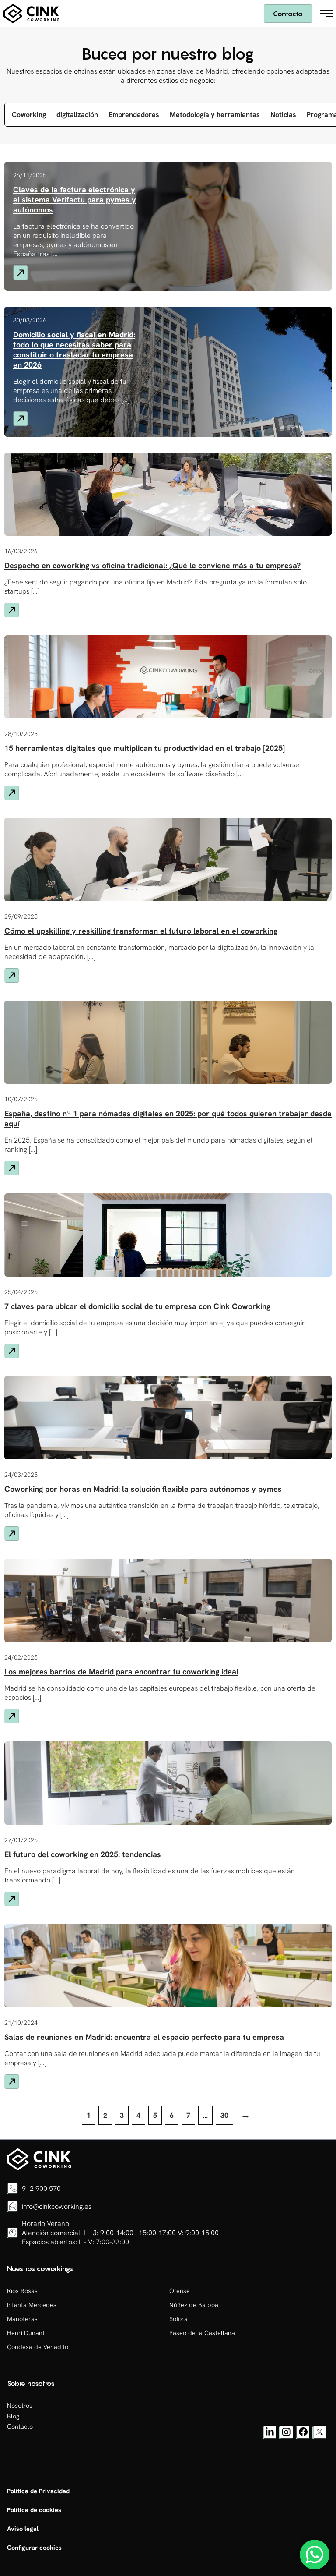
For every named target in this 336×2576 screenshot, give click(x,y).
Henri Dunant (26, 2333)
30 (224, 2115)
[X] (319, 2437)
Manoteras (22, 2319)
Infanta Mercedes (32, 2305)
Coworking (29, 115)
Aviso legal (23, 2529)
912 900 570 (41, 2189)
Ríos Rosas (22, 2291)
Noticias (283, 115)
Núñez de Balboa (194, 2305)
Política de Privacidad (38, 2491)
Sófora (178, 2319)
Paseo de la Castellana (202, 2333)
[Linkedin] (269, 2437)
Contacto (288, 14)
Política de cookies (34, 2510)
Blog (13, 2416)
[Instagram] (286, 2437)
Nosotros (20, 2406)
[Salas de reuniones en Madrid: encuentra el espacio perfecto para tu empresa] (39, 2168)
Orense (180, 2291)
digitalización (77, 115)
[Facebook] (303, 2437)
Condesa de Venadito (38, 2347)
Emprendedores (134, 115)
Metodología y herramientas (215, 115)
